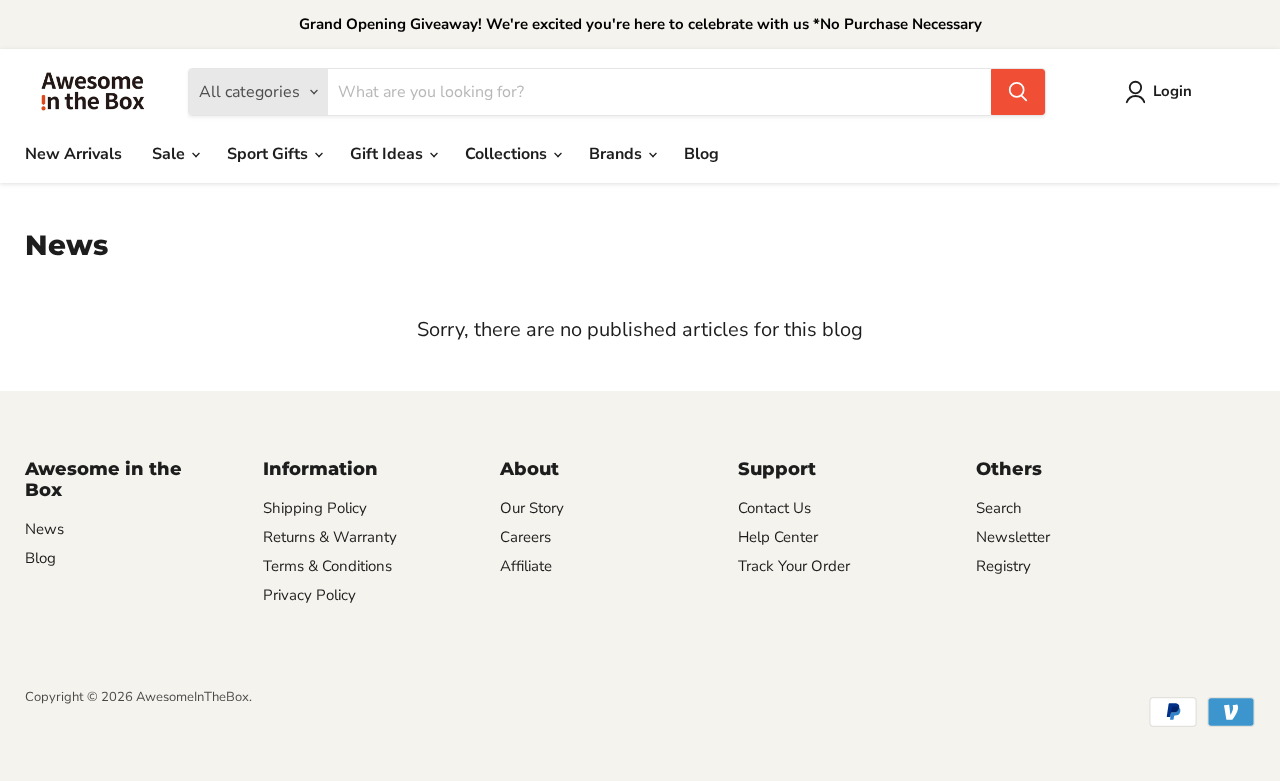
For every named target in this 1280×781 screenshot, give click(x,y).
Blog (701, 154)
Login (1172, 91)
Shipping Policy (315, 508)
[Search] (1018, 92)
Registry (1003, 566)
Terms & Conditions (327, 566)
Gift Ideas (388, 154)
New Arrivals (73, 154)
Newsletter (1013, 537)
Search (999, 508)
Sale (170, 154)
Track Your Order (794, 566)
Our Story (532, 508)
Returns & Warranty (330, 537)
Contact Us (774, 508)
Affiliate (526, 566)
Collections (508, 154)
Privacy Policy (309, 595)
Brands (617, 154)
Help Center (778, 537)
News (44, 529)
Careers (525, 537)
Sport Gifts (269, 154)
